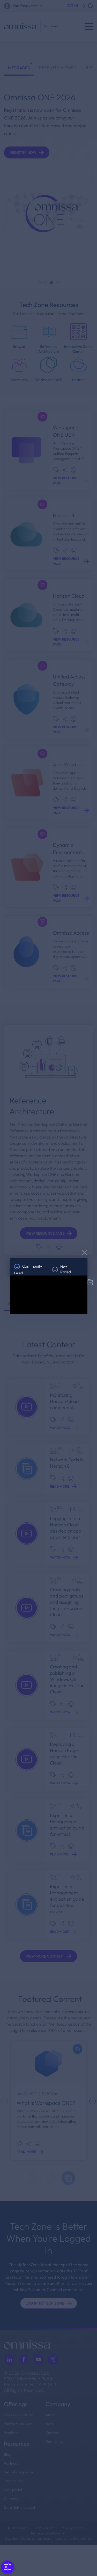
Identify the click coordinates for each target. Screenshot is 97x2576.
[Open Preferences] (8, 2567)
